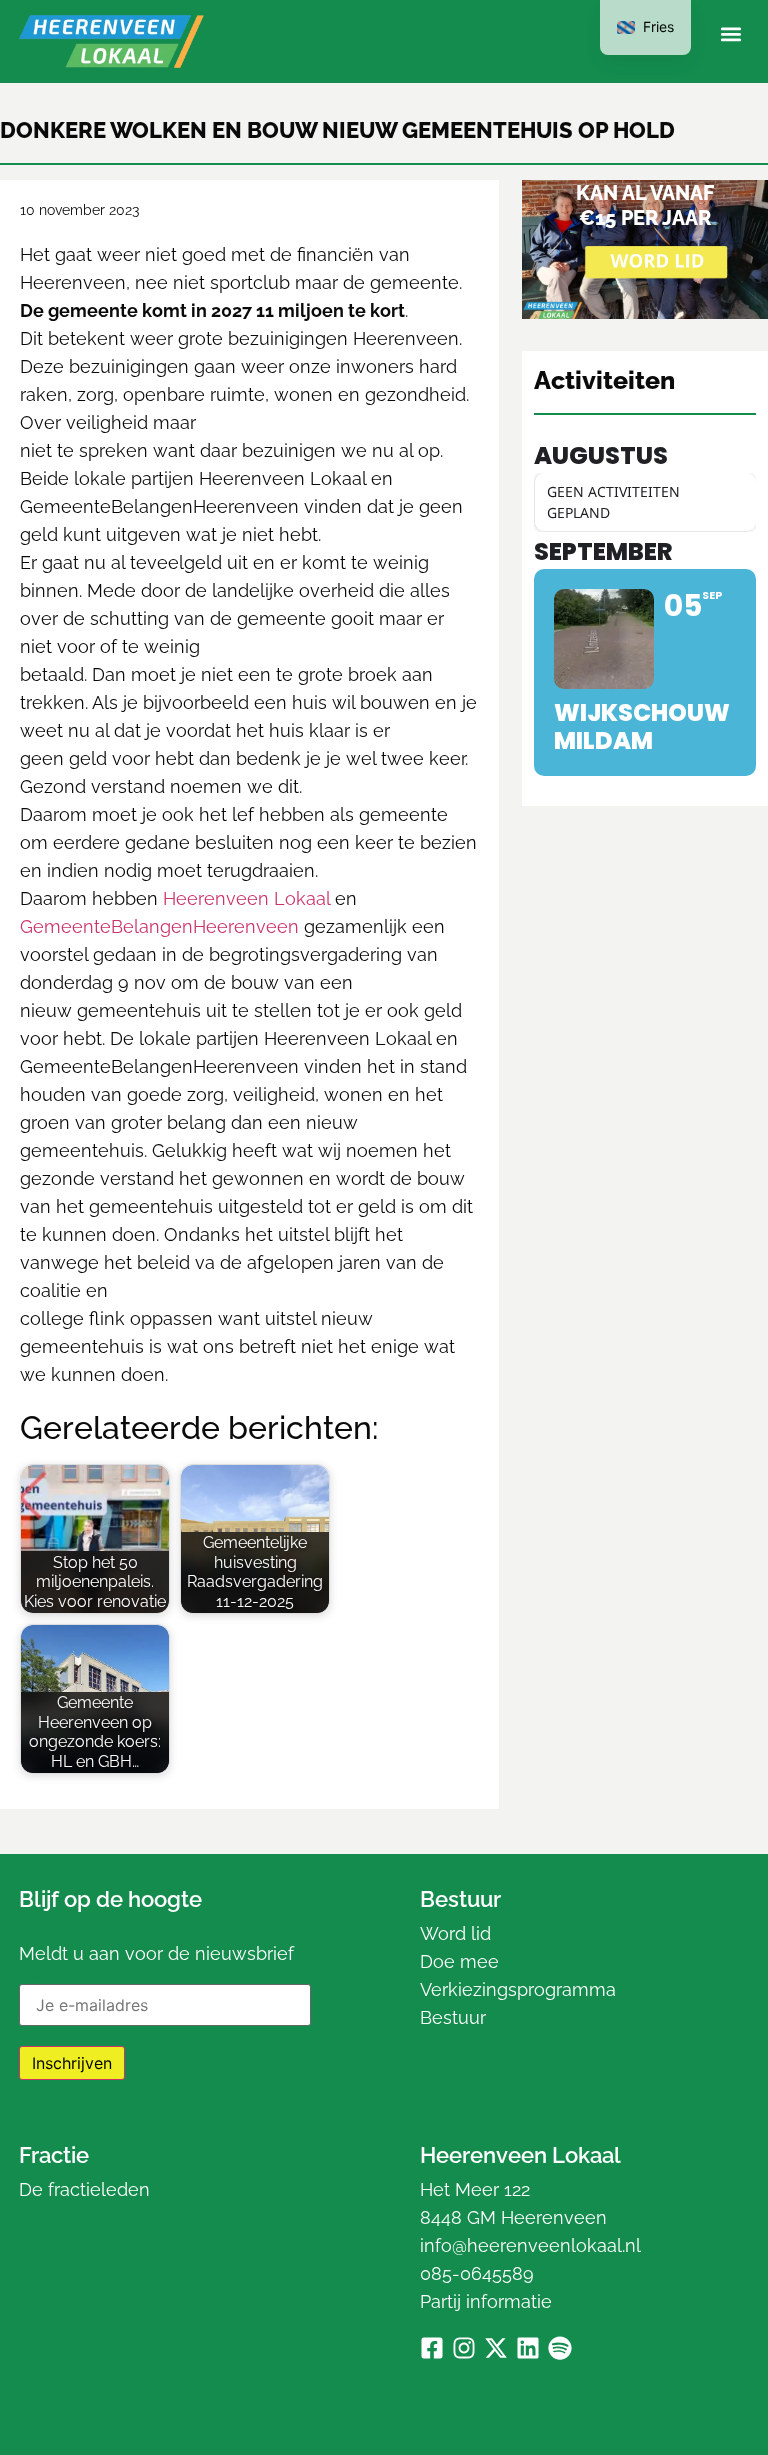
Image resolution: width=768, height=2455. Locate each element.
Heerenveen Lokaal (246, 898)
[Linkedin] (528, 2348)
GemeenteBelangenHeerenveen (159, 926)
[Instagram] (464, 2348)
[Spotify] (560, 2348)
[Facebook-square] (432, 2348)
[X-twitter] (496, 2348)
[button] (730, 34)
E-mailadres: (66, 1977)
